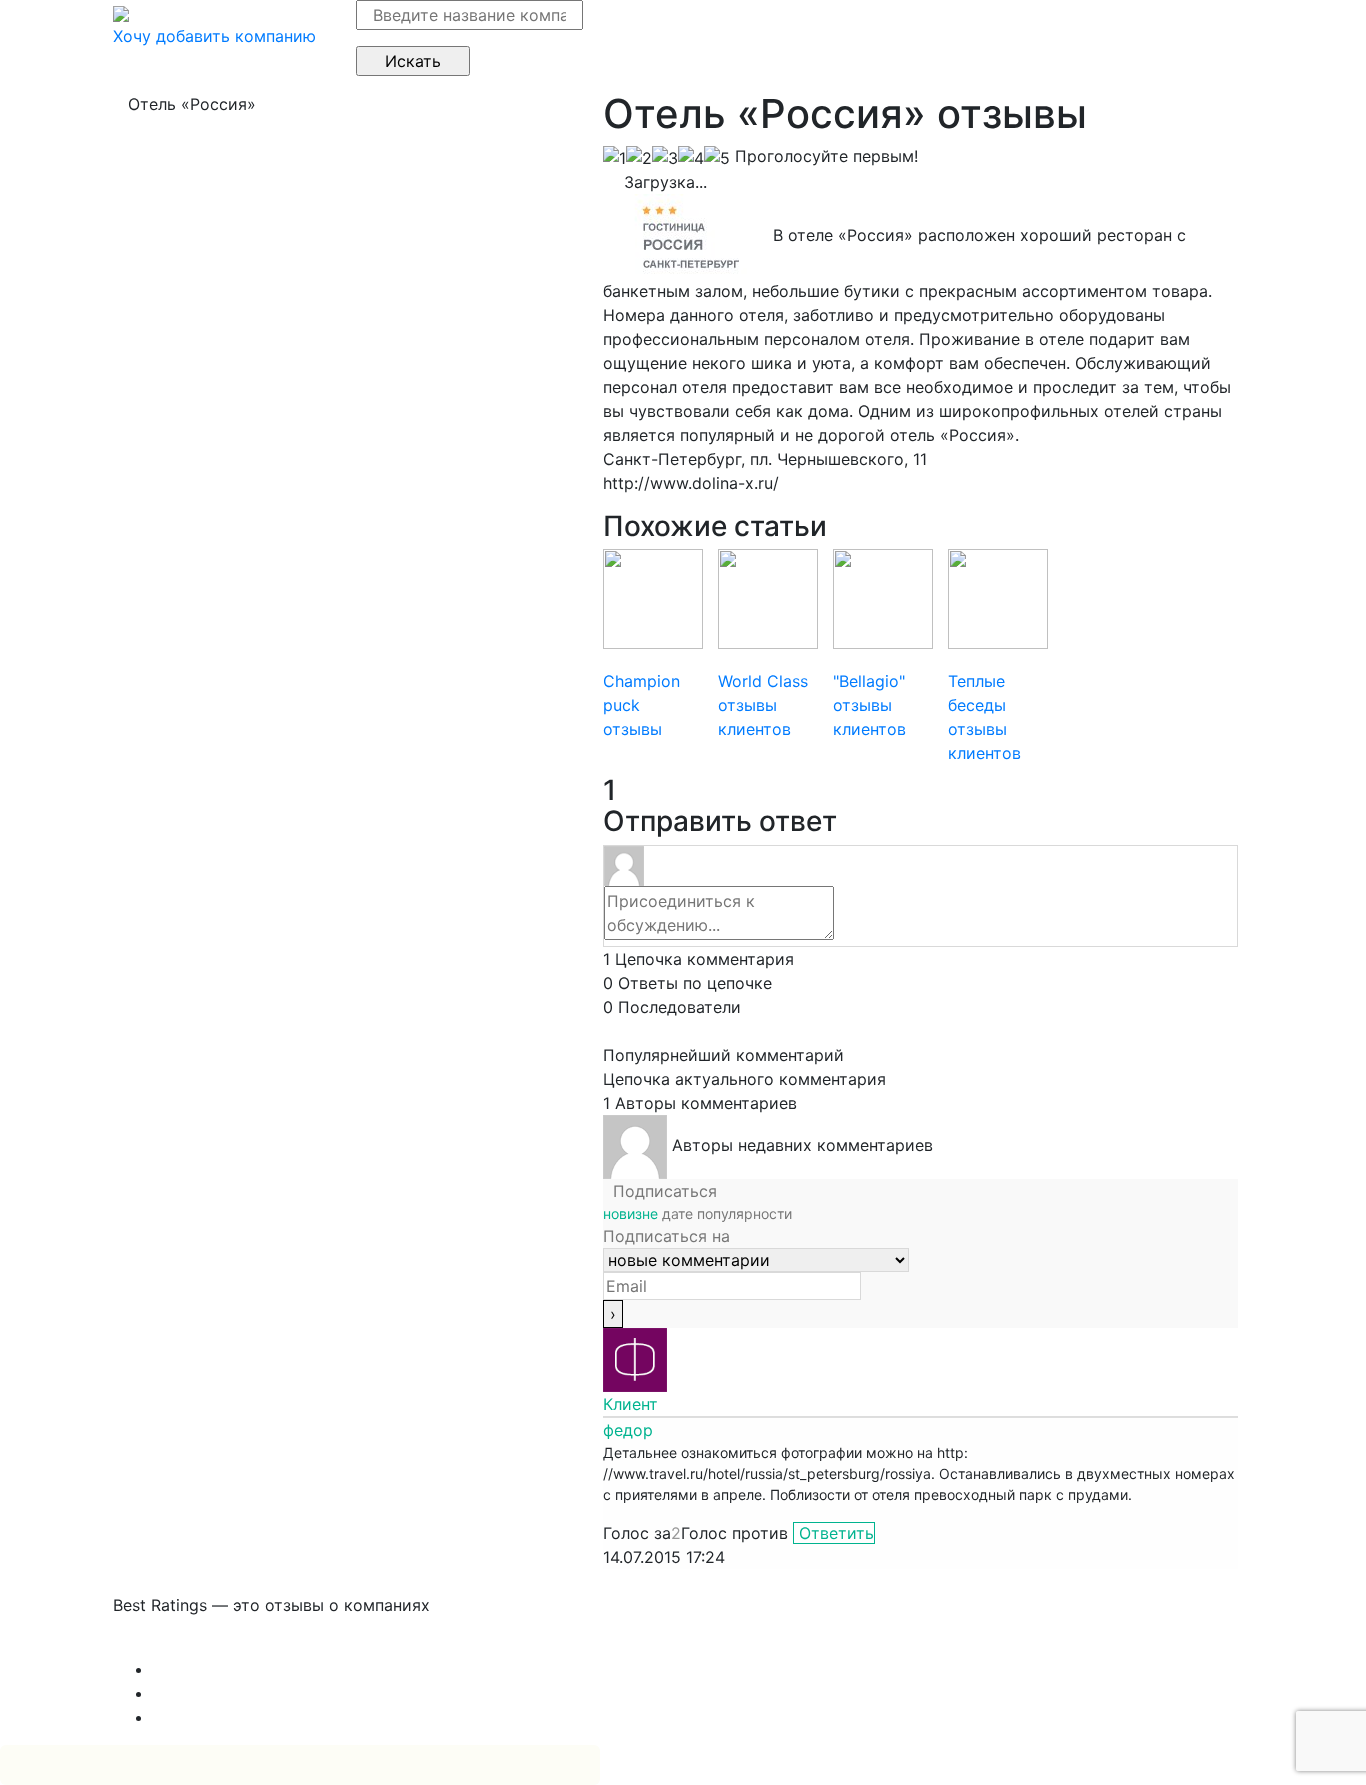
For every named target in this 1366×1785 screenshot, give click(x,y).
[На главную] (121, 12)
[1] (614, 158)
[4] (691, 158)
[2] (639, 158)
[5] (717, 158)
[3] (665, 158)
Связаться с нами (183, 1645)
